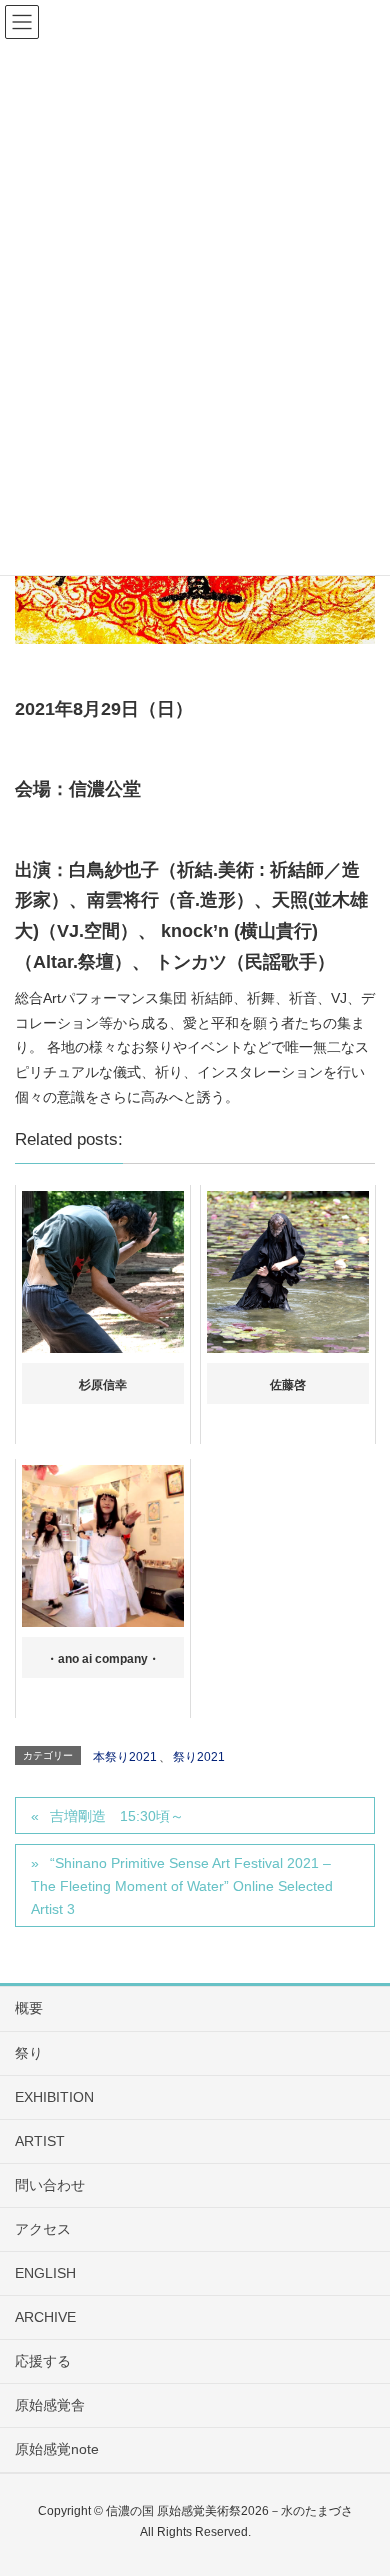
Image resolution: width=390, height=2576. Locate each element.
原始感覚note (57, 2449)
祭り (29, 2053)
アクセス (43, 2229)
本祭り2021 (125, 1757)
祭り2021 (199, 1757)
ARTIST (40, 2141)
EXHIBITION (54, 2097)
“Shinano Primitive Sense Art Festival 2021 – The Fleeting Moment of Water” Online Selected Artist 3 (182, 1886)
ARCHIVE (45, 2317)
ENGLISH (45, 2273)
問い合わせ (50, 2185)
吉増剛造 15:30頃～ (117, 1816)
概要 (29, 2008)
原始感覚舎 (50, 2405)
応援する (43, 2361)
